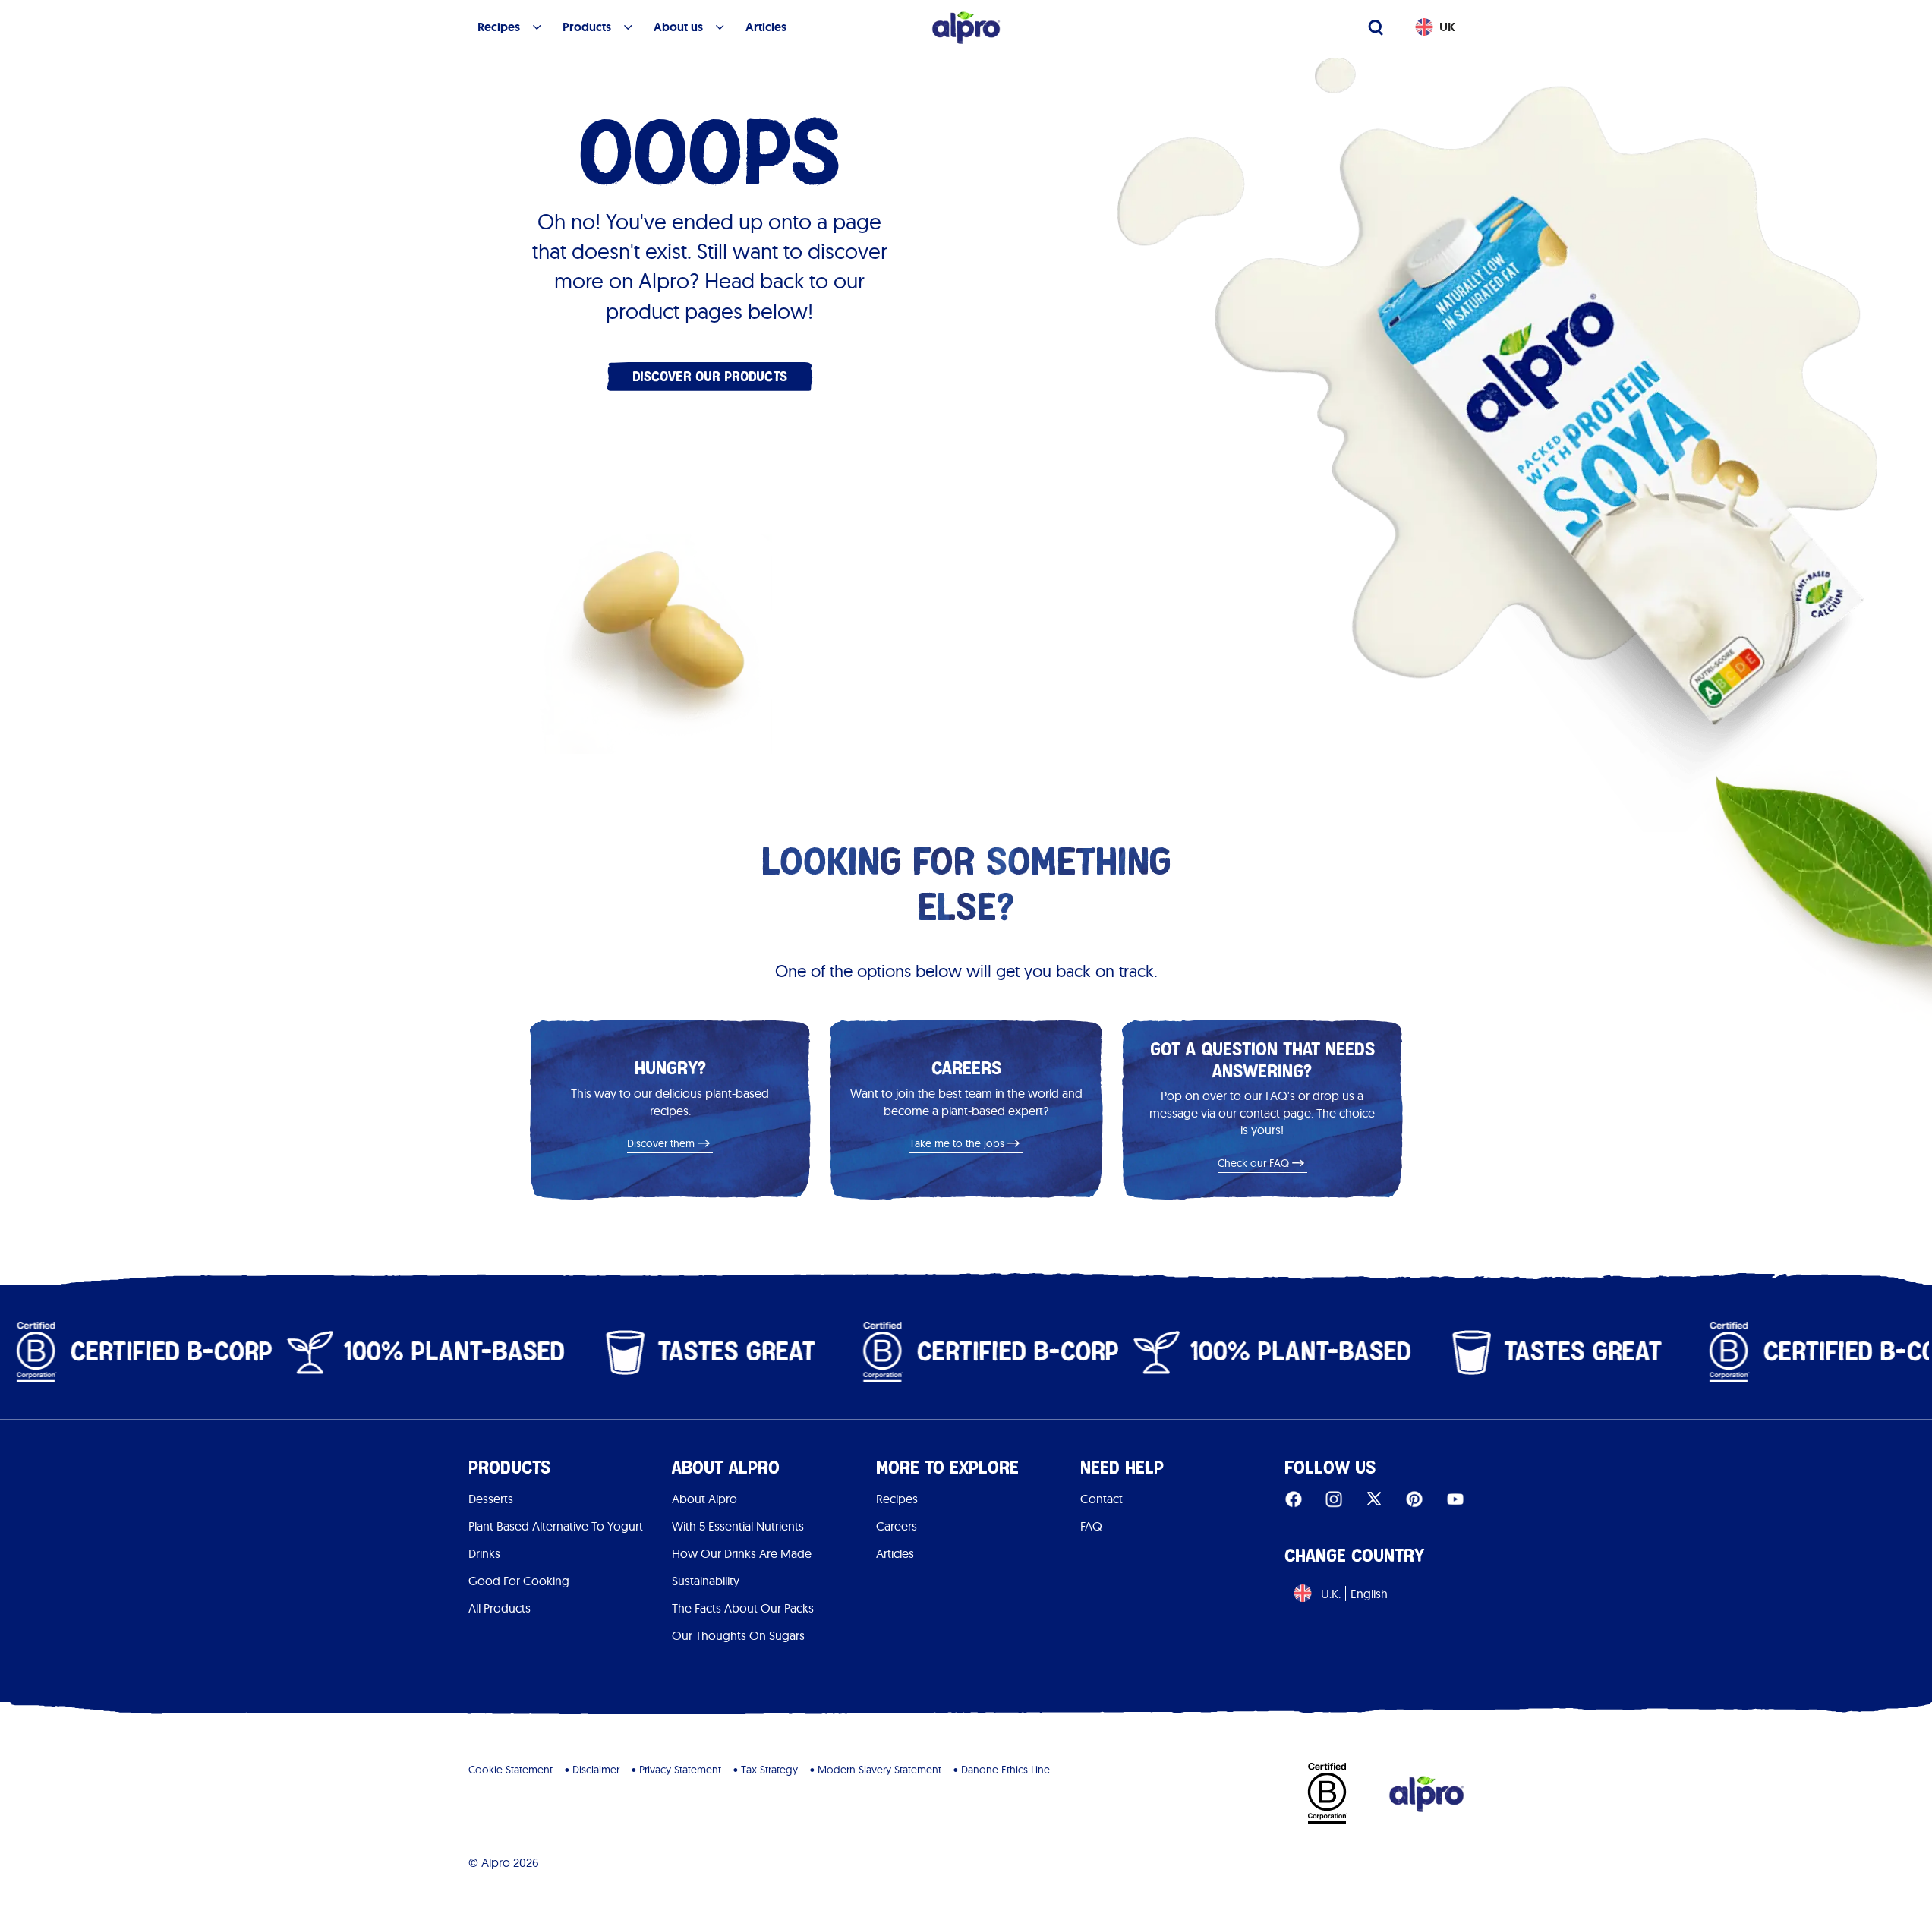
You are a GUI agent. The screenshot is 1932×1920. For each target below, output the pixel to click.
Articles (895, 1553)
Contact (1102, 1499)
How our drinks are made (742, 1553)
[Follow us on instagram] (1334, 1499)
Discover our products (710, 376)
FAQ (1091, 1526)
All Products (500, 1608)
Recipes (897, 1499)
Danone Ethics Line (1005, 1770)
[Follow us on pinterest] (1414, 1499)
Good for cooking (519, 1581)
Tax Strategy (769, 1770)
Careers (897, 1526)
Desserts (491, 1499)
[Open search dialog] (1376, 27)
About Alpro (704, 1499)
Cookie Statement (511, 1770)
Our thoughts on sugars (738, 1635)
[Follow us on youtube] (1455, 1499)
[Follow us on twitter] (1374, 1499)
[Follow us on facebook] (1294, 1499)
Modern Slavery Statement (879, 1770)
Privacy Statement (680, 1770)
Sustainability (706, 1581)
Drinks (484, 1553)
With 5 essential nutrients (738, 1526)
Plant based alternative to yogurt (556, 1526)
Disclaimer (596, 1770)
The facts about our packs (743, 1608)
